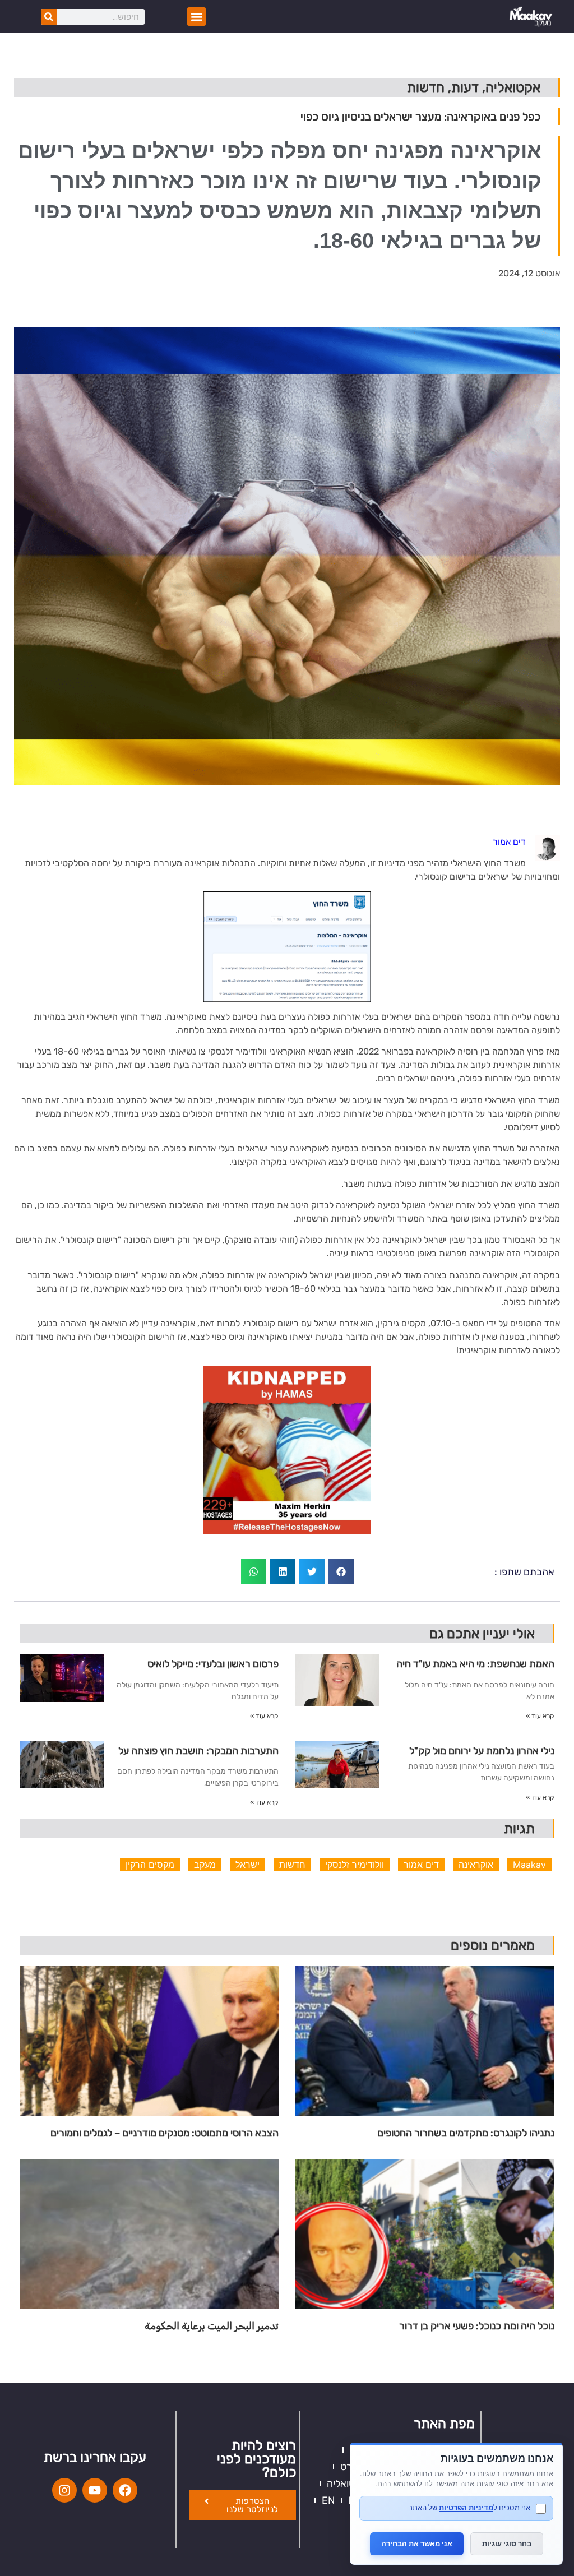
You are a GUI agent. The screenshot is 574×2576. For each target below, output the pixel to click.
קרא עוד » (540, 1716)
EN (328, 2500)
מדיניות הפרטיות (466, 2508)
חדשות (292, 1865)
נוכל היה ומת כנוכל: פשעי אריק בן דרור (477, 2326)
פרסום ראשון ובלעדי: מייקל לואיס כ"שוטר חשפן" (213, 1668)
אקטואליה (347, 2483)
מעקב (205, 1865)
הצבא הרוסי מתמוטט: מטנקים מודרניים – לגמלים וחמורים (165, 2133)
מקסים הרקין (150, 1865)
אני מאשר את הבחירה (417, 2543)
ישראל (247, 1865)
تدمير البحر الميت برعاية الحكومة (212, 2326)
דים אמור (421, 1865)
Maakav (529, 1865)
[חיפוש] (49, 17)
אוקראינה (476, 1865)
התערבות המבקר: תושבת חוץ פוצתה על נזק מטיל (198, 1755)
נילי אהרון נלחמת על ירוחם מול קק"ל (482, 1751)
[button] (196, 17)
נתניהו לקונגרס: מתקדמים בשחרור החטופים (466, 2133)
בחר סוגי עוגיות (507, 2543)
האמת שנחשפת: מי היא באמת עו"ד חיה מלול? (475, 1668)
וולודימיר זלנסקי (355, 1865)
